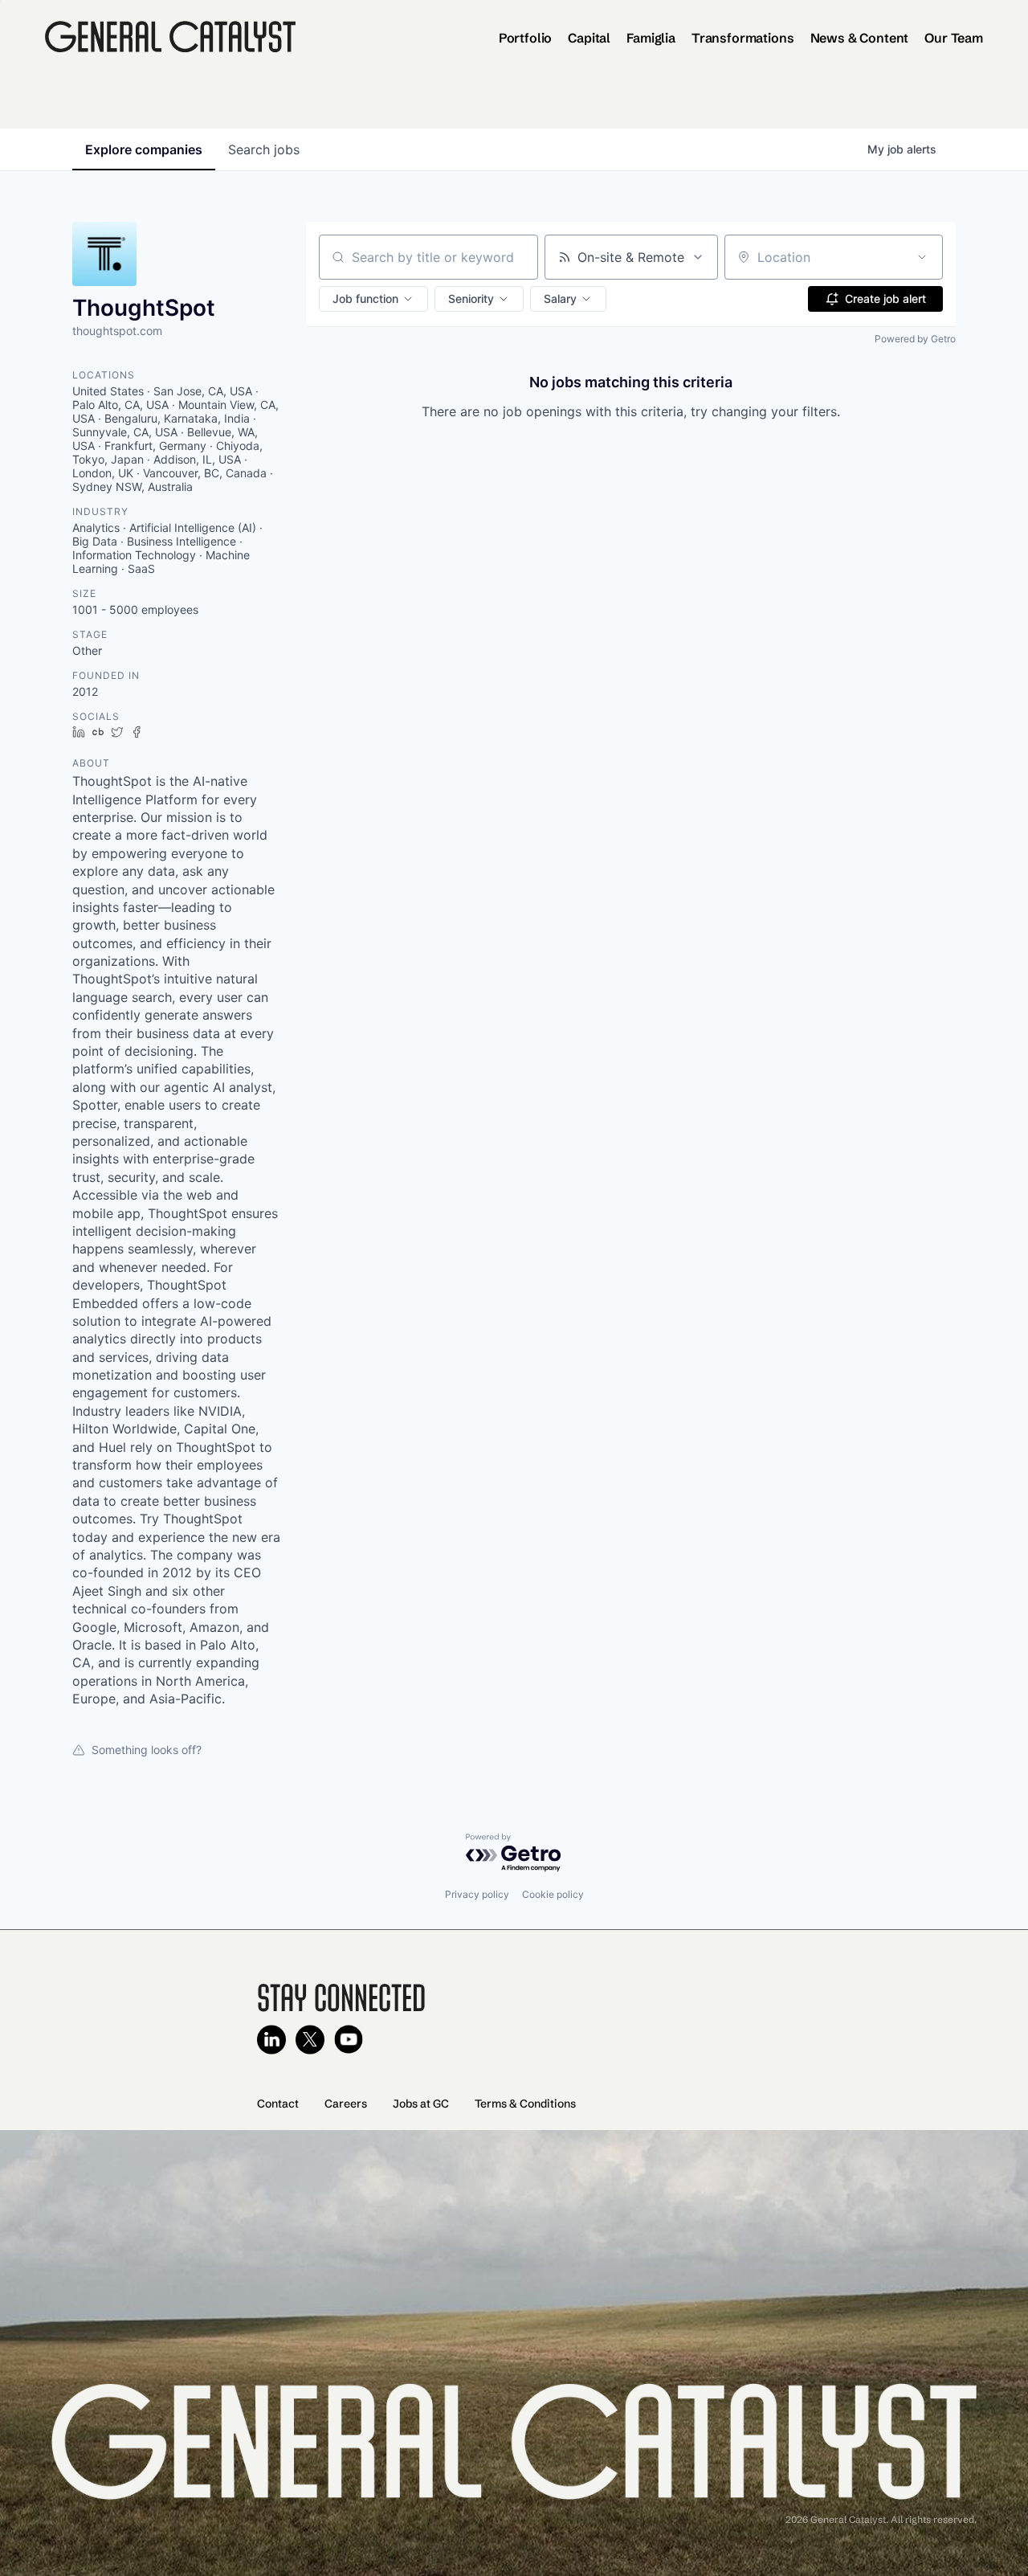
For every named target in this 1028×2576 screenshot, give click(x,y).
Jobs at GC (421, 2104)
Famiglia (651, 38)
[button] (373, 299)
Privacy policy (477, 1894)
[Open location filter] (922, 257)
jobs (264, 149)
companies (144, 149)
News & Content (860, 38)
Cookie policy (553, 1894)
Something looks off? (147, 1750)
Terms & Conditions (525, 2104)
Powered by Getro (915, 339)
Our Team (954, 38)
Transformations (743, 38)
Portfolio (526, 38)
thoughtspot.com (117, 331)
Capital (589, 38)
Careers (346, 2104)
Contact (278, 2104)
